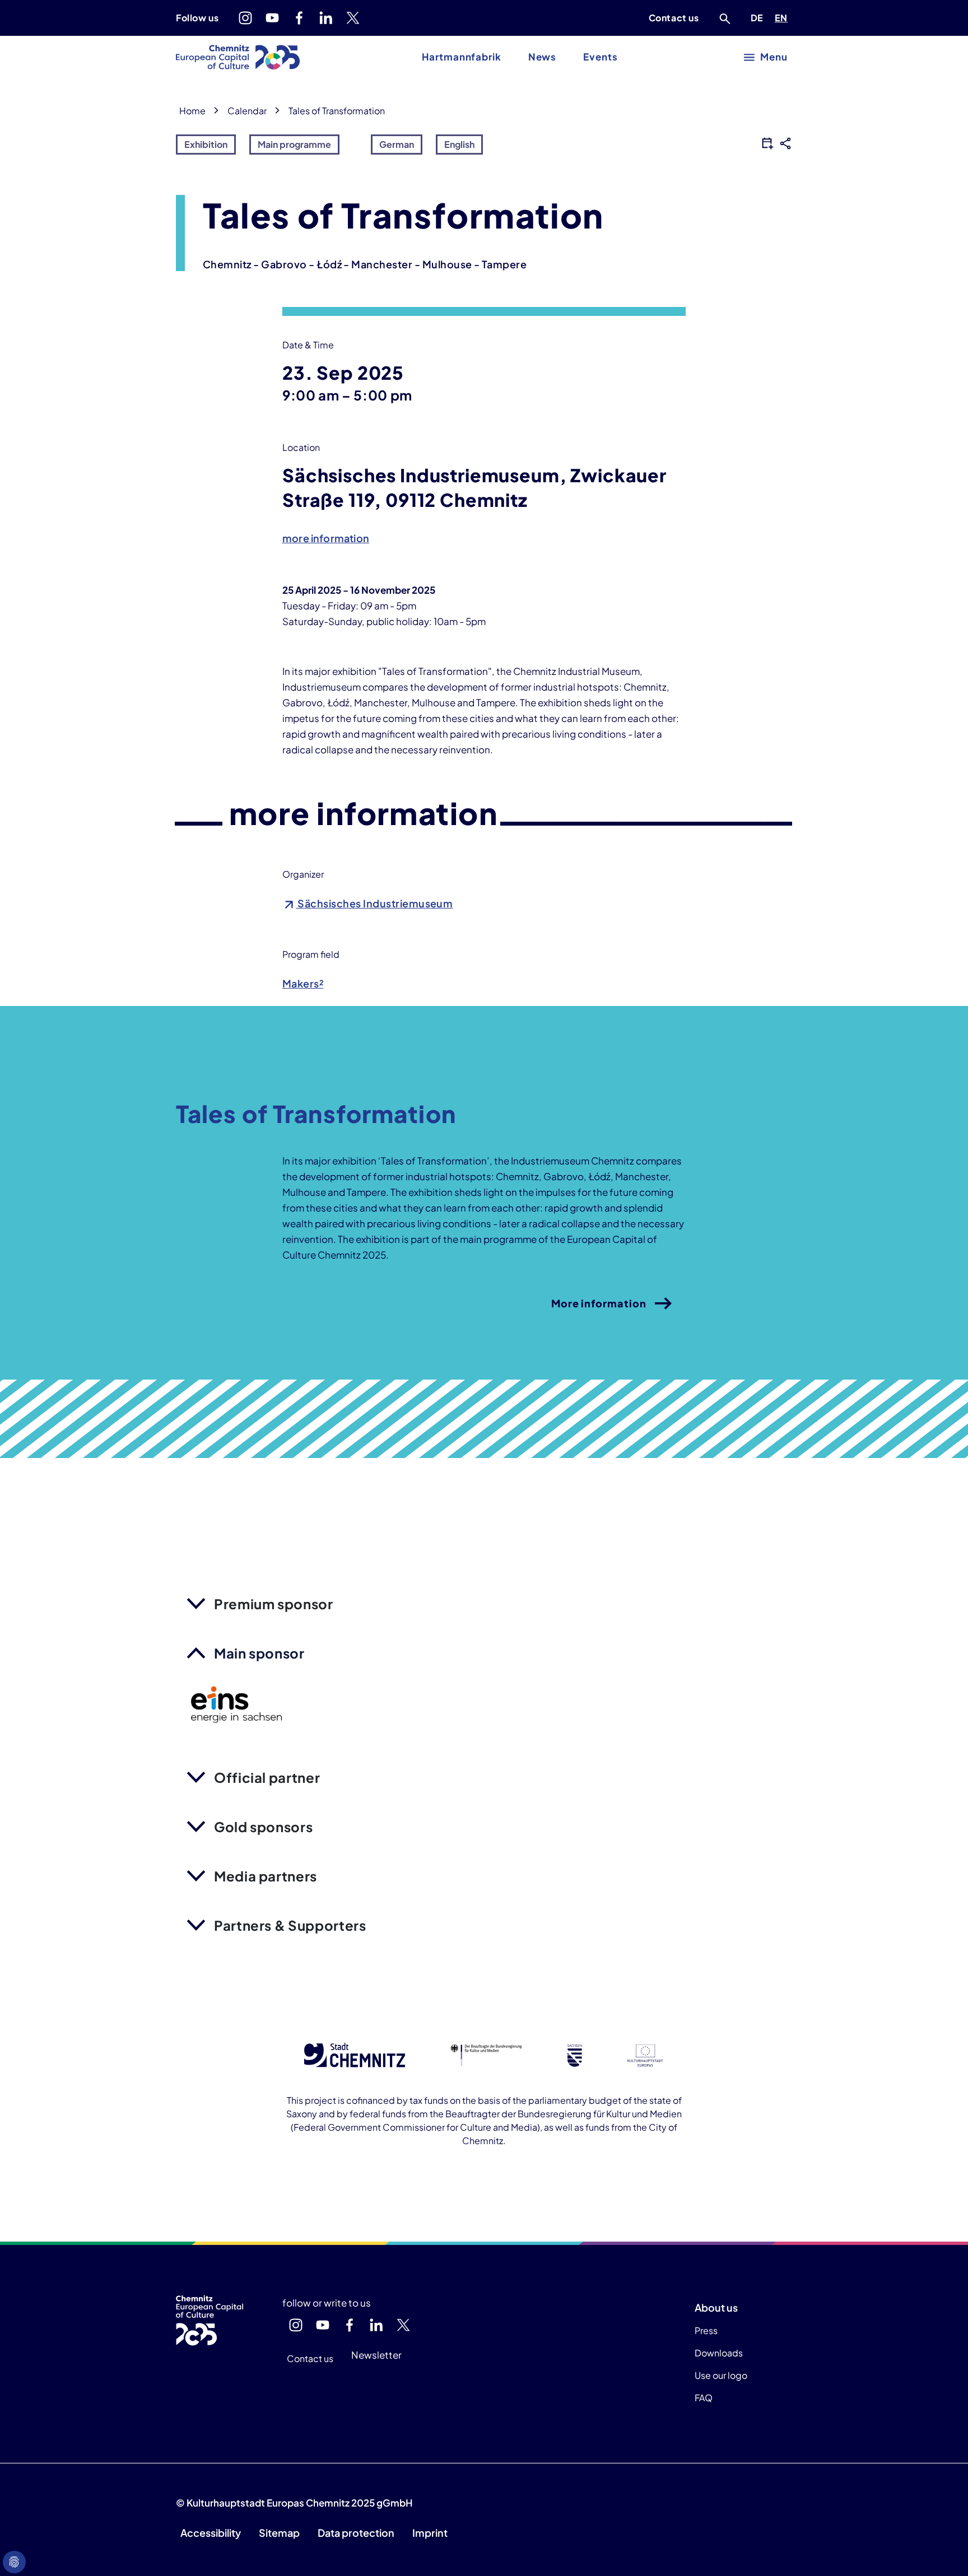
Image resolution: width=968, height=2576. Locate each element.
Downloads (719, 2353)
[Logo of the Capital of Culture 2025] (238, 57)
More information (599, 1303)
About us (716, 2307)
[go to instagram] (245, 18)
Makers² (303, 983)
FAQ (704, 2398)
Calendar (247, 111)
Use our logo (721, 2375)
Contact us (674, 18)
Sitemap (279, 2533)
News (543, 57)
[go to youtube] (272, 18)
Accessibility (211, 2533)
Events (600, 57)
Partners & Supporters (290, 1925)
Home (192, 111)
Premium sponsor (274, 1604)
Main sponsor (259, 1653)
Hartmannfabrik (461, 57)
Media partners (266, 1876)
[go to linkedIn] (326, 18)
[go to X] (353, 18)
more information (326, 538)
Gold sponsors (263, 1827)
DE (759, 17)
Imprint (430, 2533)
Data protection (356, 2533)
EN (783, 17)
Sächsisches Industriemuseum (374, 903)
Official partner (267, 1777)
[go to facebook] (299, 18)
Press (706, 2330)
